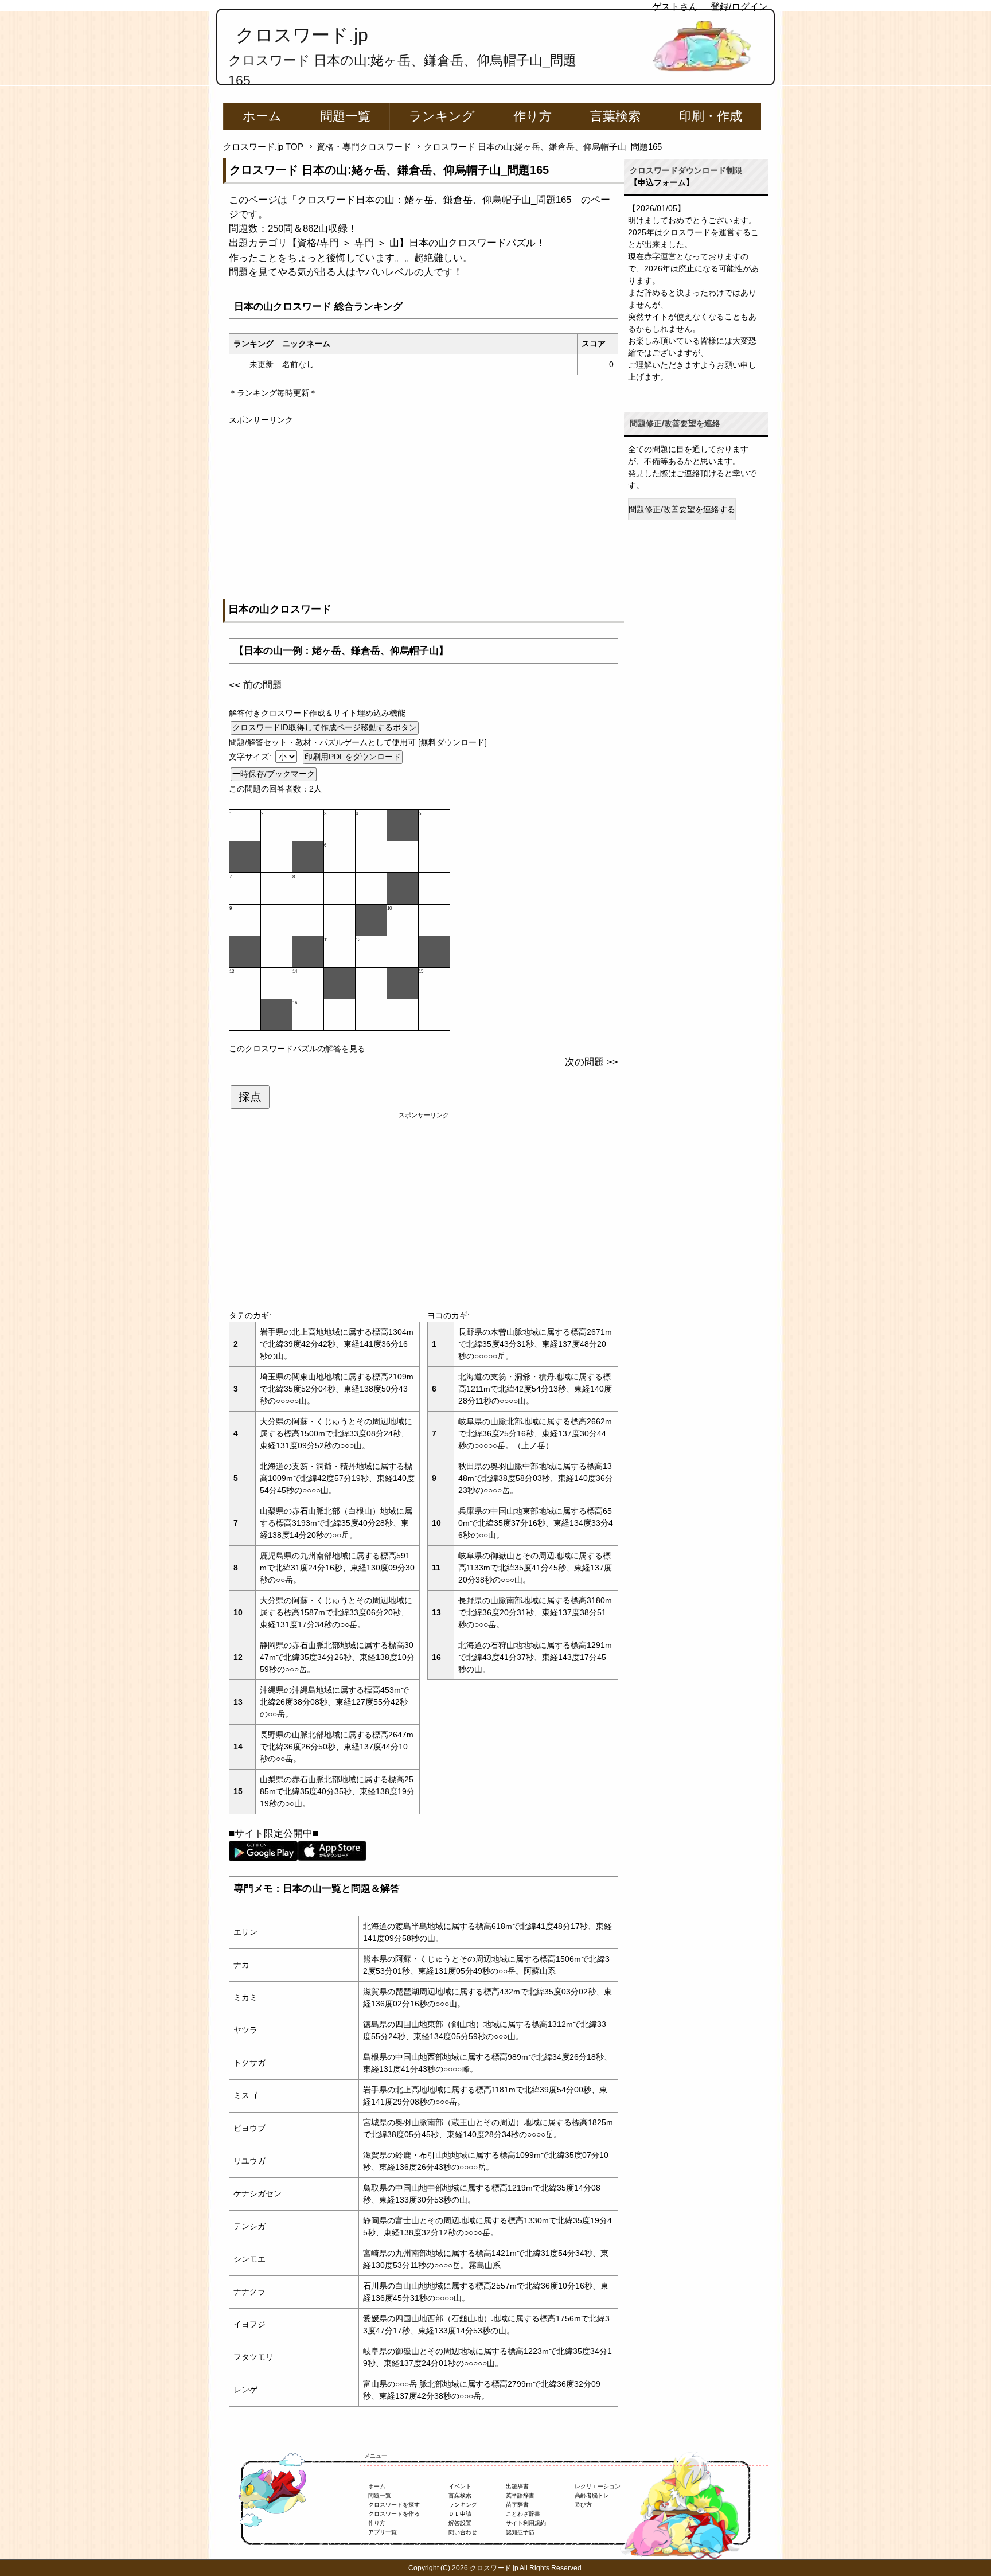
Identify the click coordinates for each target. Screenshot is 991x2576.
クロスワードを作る (394, 2514)
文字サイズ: (251, 757)
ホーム (262, 116)
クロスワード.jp (302, 35)
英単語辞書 (520, 2495)
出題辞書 (517, 2486)
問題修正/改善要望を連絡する (682, 509)
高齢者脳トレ (592, 2495)
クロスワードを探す (394, 2505)
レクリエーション (598, 2486)
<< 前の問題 (255, 685)
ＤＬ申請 (460, 2514)
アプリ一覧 (383, 2532)
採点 (250, 1097)
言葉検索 (615, 116)
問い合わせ (463, 2532)
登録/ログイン (739, 7)
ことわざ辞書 (523, 2514)
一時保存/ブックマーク (274, 774)
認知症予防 (520, 2532)
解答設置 (460, 2523)
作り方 (532, 116)
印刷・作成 (711, 116)
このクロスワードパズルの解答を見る (297, 1049)
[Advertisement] (424, 506)
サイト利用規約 (526, 2523)
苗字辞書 (517, 2505)
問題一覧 (345, 116)
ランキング (442, 116)
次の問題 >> (592, 1062)
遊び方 (583, 2505)
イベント (460, 2486)
